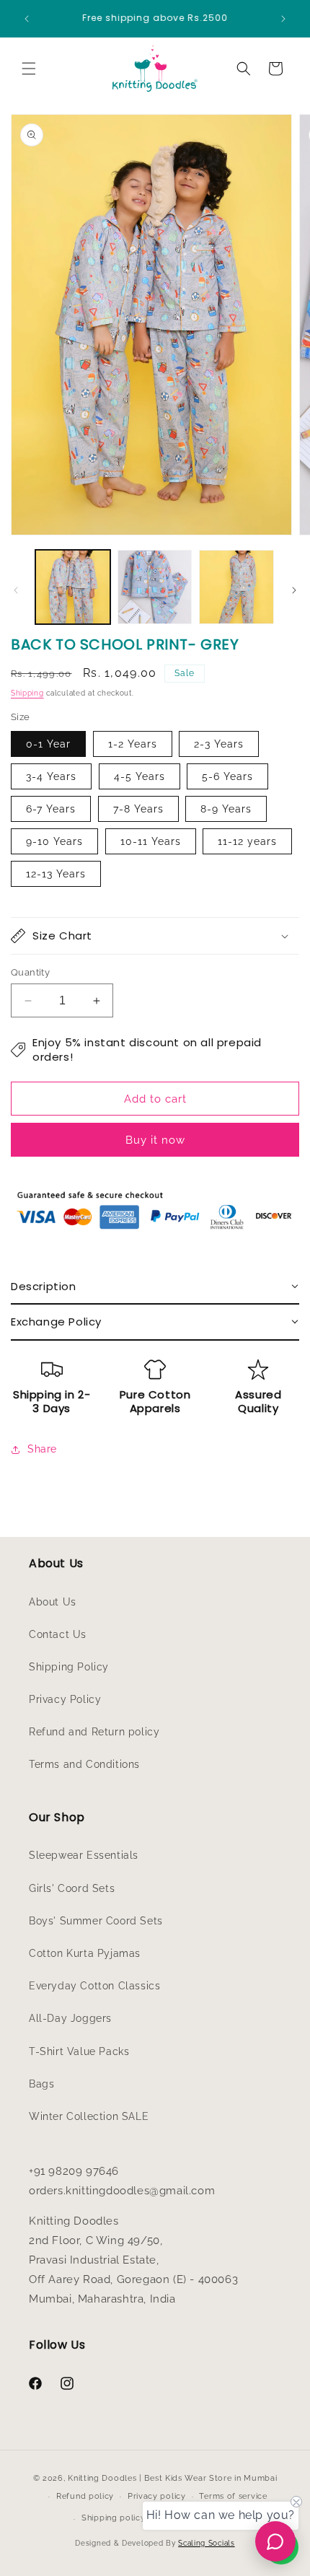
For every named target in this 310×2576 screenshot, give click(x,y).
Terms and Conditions (84, 1764)
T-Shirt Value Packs (79, 2051)
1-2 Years (133, 744)
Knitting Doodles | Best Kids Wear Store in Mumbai (172, 2478)
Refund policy (85, 2496)
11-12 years (247, 841)
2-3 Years (219, 744)
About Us (53, 1602)
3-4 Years (51, 776)
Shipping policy (114, 2518)
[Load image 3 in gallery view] (236, 587)
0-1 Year (48, 744)
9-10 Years (54, 841)
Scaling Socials (207, 2543)
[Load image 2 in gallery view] (155, 587)
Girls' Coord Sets (72, 1888)
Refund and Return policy (94, 1732)
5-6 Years (227, 776)
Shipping (27, 693)
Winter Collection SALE (89, 2116)
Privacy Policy (65, 1699)
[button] (29, 69)
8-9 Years (226, 809)
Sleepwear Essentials (84, 1855)
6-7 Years (51, 809)
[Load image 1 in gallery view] (73, 587)
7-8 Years (138, 809)
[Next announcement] (283, 19)
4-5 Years (139, 776)
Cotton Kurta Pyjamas (85, 1953)
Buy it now (155, 1140)
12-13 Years (56, 874)
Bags (41, 2084)
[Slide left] (16, 590)
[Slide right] (294, 590)
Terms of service (233, 2496)
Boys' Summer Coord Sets (96, 1921)
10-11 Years (151, 841)
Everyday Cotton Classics (94, 1986)
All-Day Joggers (70, 2018)
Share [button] (42, 1449)
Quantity (30, 972)
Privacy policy (157, 2496)
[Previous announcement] (27, 19)
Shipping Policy (69, 1667)
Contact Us (58, 1634)
